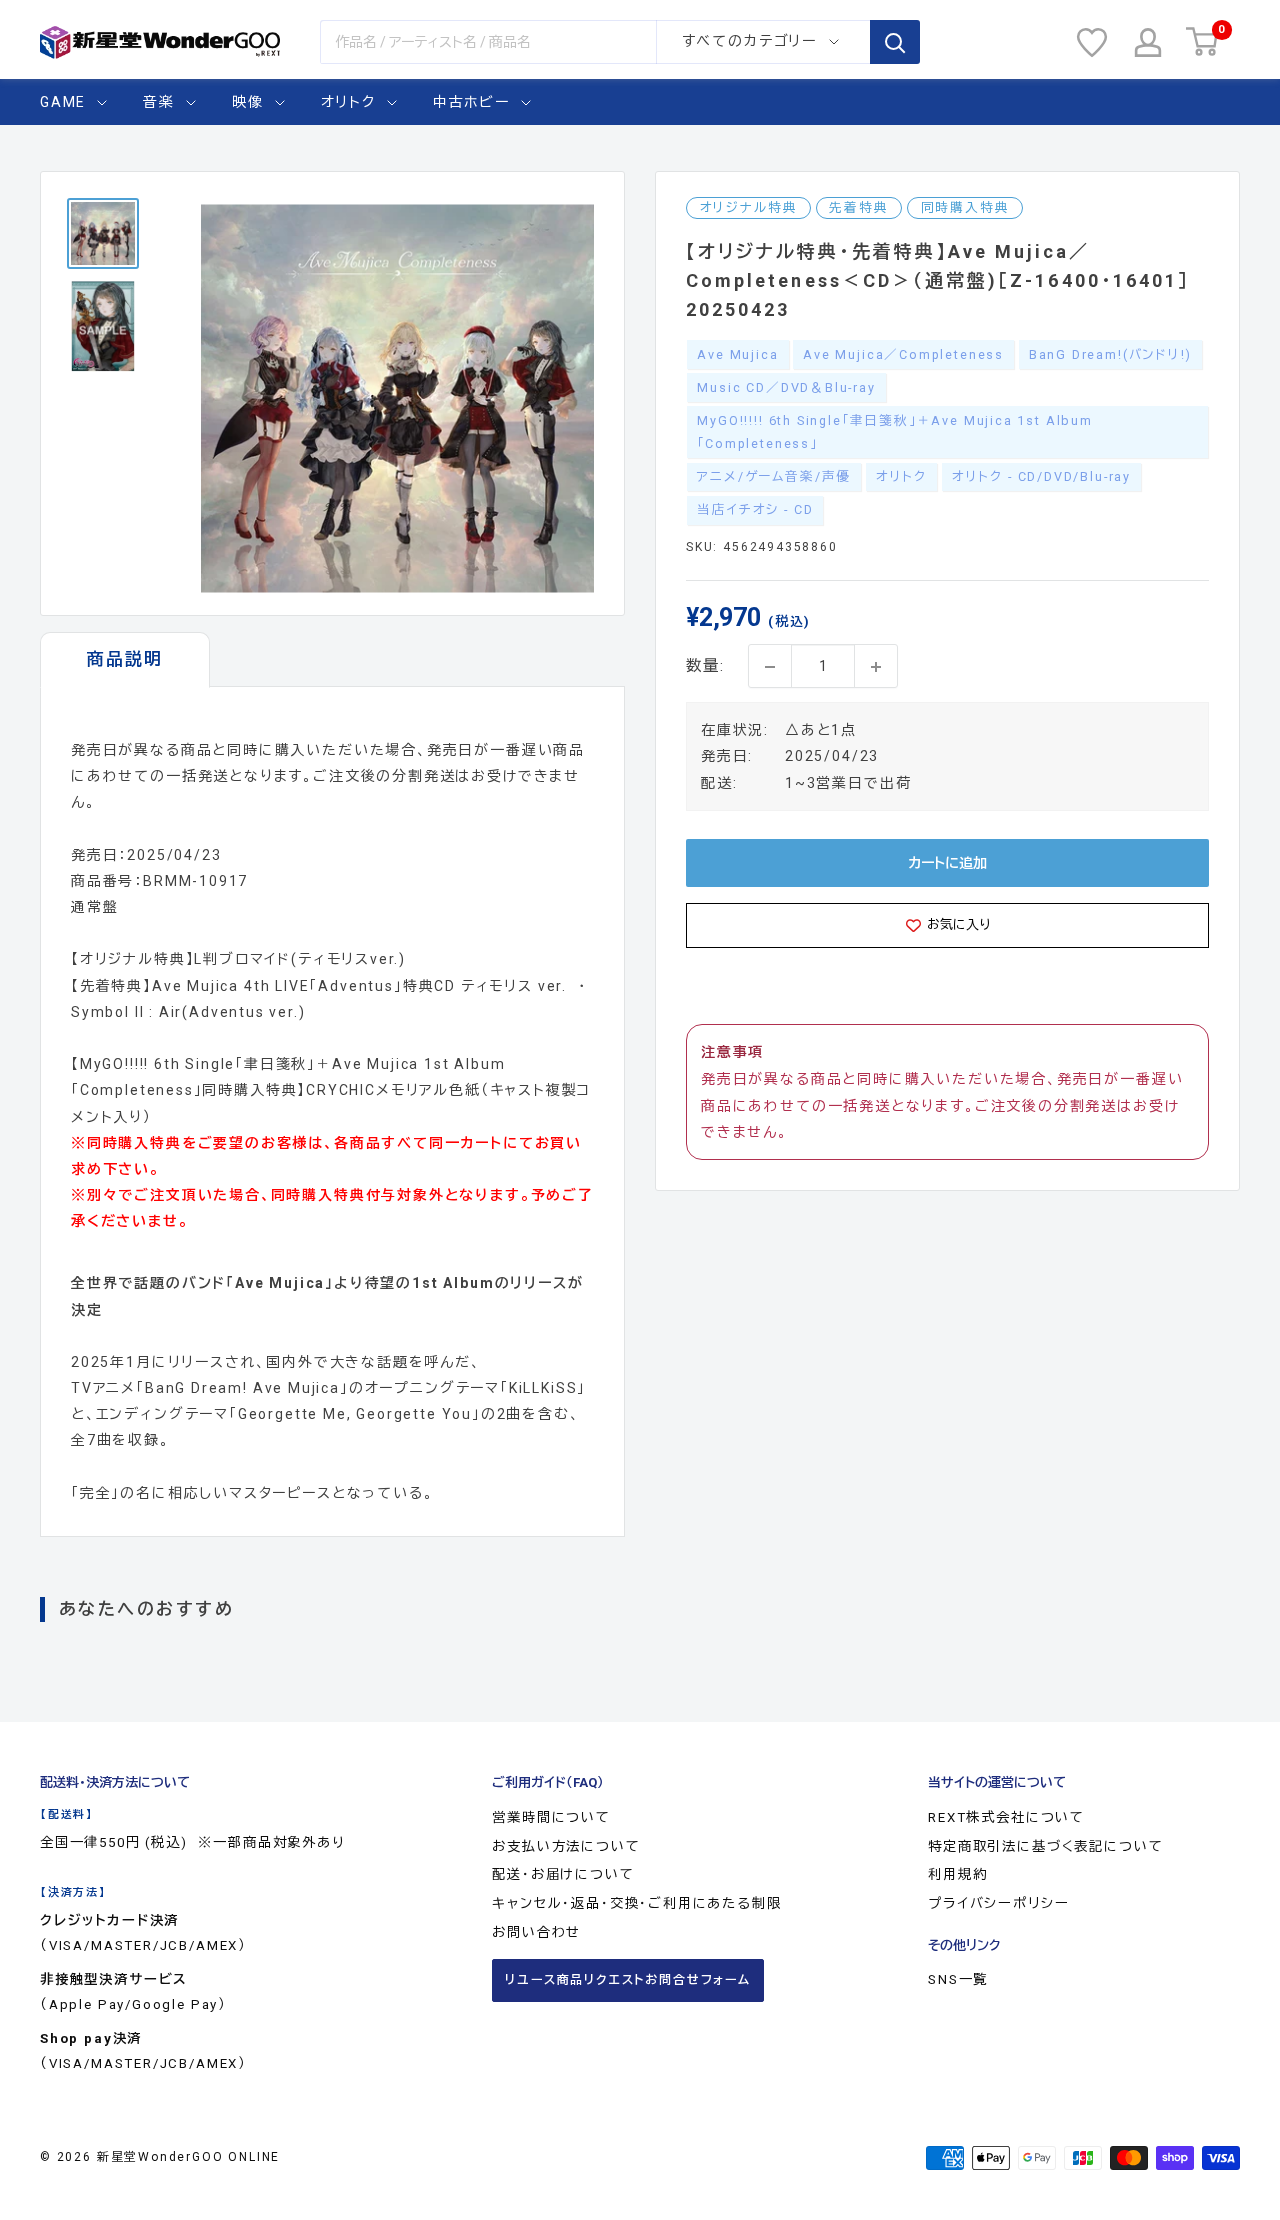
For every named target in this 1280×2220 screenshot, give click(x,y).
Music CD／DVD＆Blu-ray (786, 387)
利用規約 (957, 1874)
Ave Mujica (737, 354)
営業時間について (551, 1817)
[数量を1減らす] (770, 667)
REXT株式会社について (1006, 1817)
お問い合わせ (536, 1932)
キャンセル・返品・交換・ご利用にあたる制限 (636, 1903)
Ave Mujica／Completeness (903, 354)
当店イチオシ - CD (755, 510)
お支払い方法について (566, 1846)
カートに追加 (947, 863)
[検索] (895, 42)
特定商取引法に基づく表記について (1045, 1846)
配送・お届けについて (563, 1874)
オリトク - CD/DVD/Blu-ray (1041, 477)
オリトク (348, 102)
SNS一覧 (958, 1979)
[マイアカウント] (1148, 42)
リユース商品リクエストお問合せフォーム (628, 1980)
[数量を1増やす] (876, 667)
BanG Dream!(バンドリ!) (1110, 354)
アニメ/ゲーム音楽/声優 (774, 477)
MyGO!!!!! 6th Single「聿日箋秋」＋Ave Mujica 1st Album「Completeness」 (895, 432)
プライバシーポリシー (998, 1903)
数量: (705, 666)
